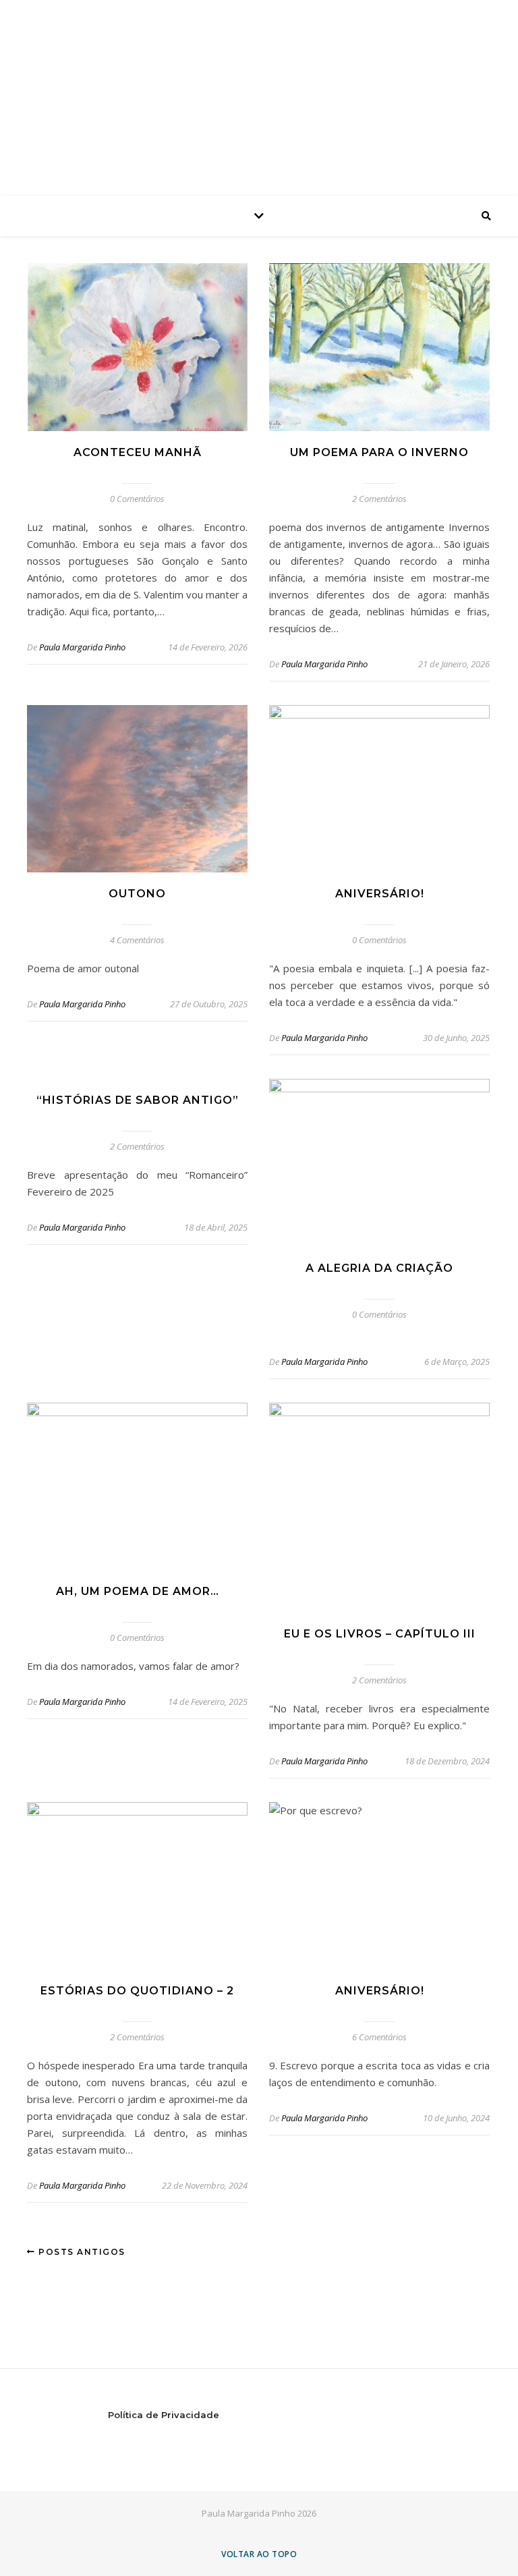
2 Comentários (379, 499)
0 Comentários (137, 499)
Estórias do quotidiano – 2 (137, 1991)
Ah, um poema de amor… (138, 1591)
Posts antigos (81, 2252)
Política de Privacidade (164, 2415)
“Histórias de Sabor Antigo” (138, 1100)
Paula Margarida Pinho (82, 647)
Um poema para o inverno (379, 452)
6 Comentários (379, 2037)
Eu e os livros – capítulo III (380, 1634)
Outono (137, 894)
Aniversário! (380, 894)
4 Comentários (137, 940)
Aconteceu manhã (138, 452)
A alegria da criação (379, 1268)
